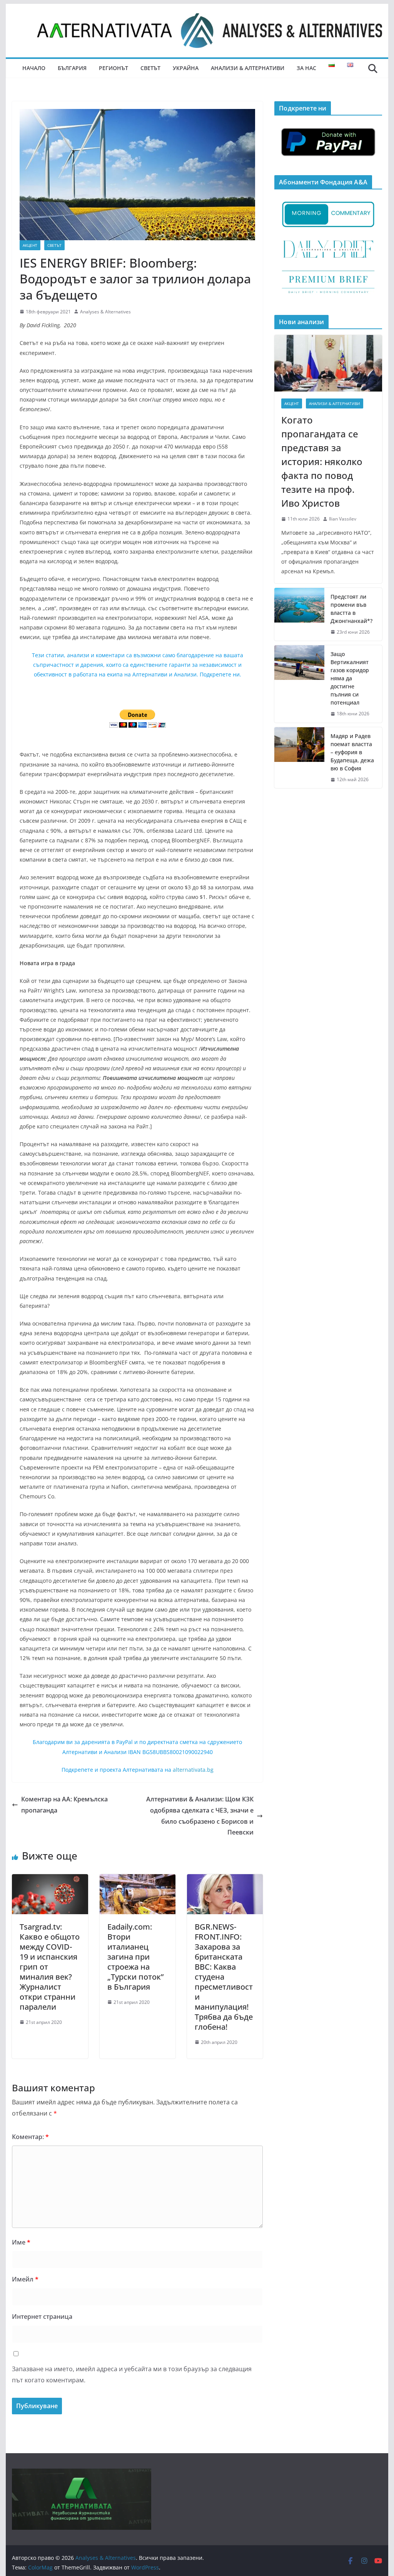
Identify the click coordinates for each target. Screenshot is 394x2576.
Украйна (186, 68)
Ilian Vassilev (343, 519)
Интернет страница (42, 2317)
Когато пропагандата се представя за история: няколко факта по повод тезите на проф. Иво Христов (322, 461)
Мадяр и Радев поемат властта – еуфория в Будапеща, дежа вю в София (352, 752)
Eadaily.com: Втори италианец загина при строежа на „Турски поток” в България (135, 1957)
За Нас (306, 68)
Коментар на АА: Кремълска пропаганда (64, 1805)
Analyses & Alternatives (105, 312)
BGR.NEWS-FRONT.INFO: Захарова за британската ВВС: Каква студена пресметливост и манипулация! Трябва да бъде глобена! (224, 1977)
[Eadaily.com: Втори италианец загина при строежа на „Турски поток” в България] (138, 1880)
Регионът (114, 68)
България (72, 68)
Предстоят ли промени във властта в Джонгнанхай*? (351, 609)
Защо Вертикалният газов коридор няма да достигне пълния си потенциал (350, 678)
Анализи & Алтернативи (248, 68)
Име (21, 2242)
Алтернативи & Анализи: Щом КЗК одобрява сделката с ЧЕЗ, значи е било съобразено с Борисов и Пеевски (200, 1816)
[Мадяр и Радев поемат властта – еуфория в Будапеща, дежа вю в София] (299, 758)
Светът (150, 68)
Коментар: (30, 2137)
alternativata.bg (193, 1770)
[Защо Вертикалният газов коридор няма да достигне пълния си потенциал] (299, 684)
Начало (34, 68)
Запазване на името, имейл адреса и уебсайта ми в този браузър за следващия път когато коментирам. (132, 2374)
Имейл (25, 2279)
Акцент (30, 245)
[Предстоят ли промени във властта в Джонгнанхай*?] (299, 614)
